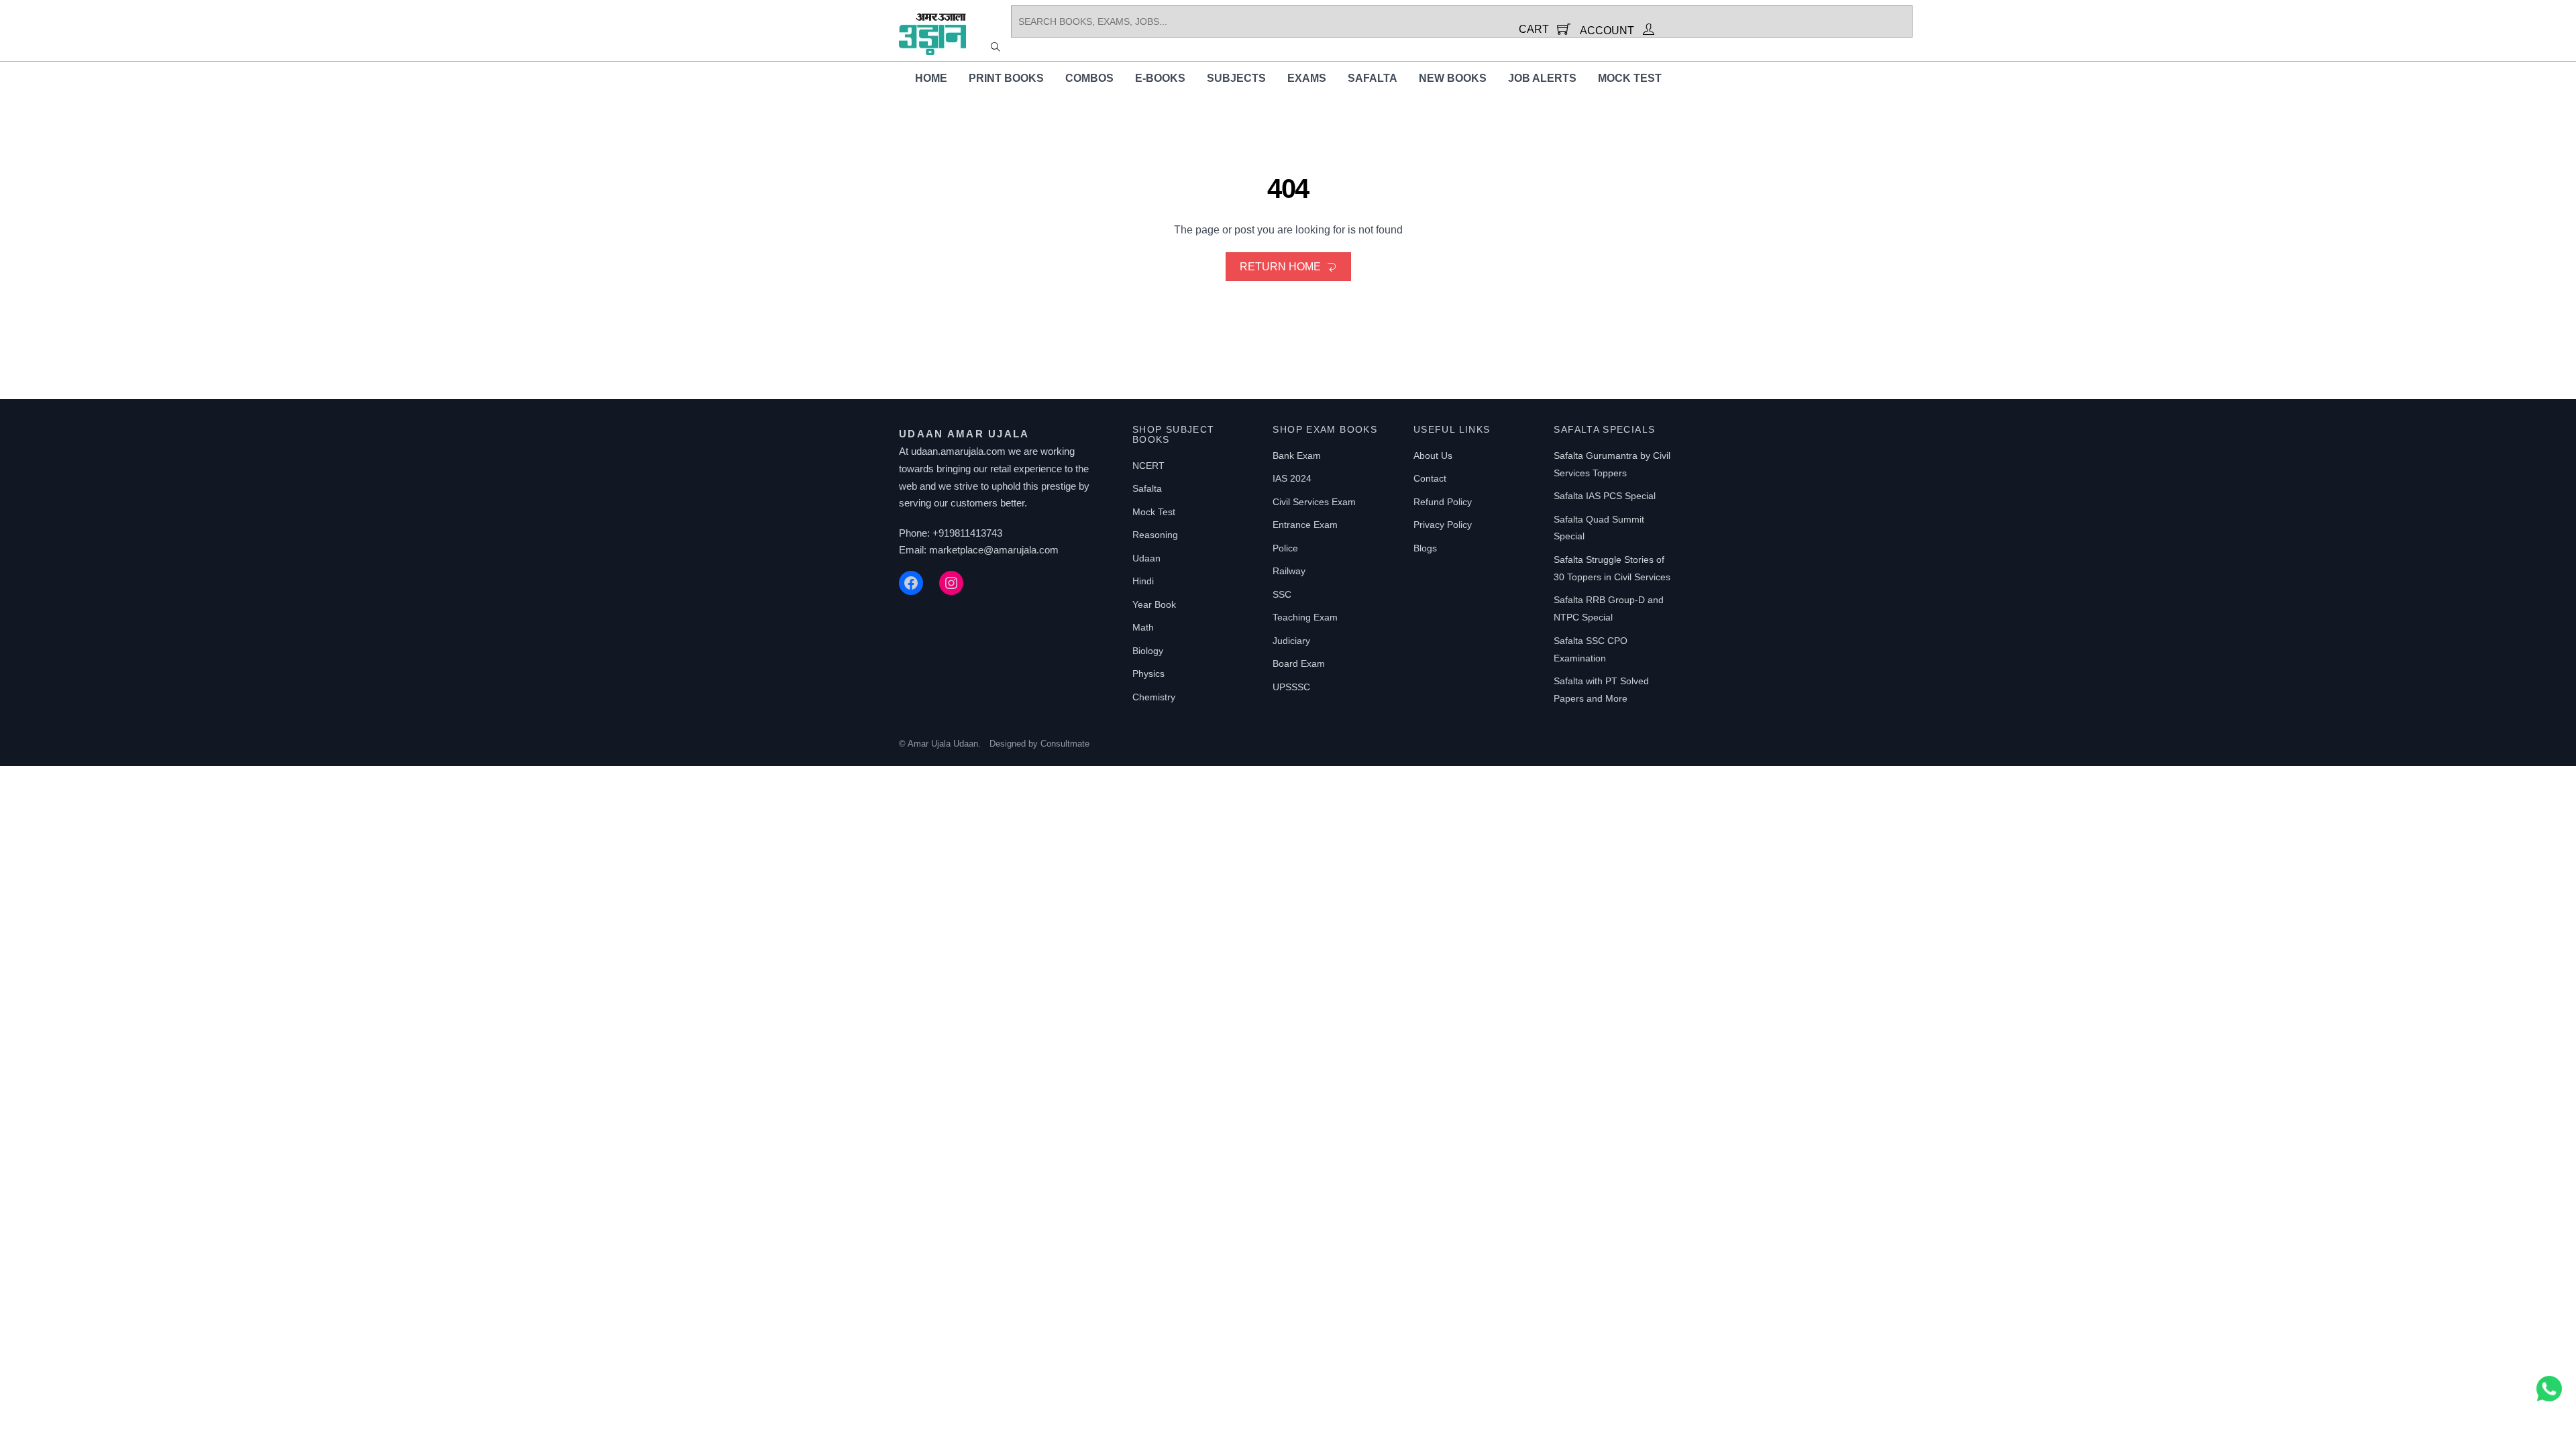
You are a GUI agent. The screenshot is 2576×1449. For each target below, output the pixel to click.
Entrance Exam (1305, 525)
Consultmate (1065, 744)
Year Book (1154, 604)
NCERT (1148, 466)
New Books (1453, 78)
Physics (1148, 674)
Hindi (1143, 581)
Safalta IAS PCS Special (1605, 496)
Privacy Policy (1443, 525)
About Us (1433, 455)
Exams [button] (1307, 78)
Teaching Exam (1305, 617)
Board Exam (1299, 663)
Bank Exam (1297, 455)
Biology (1148, 651)
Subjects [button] (1236, 78)
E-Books (1160, 78)
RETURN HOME (1280, 267)
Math (1143, 627)
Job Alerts (1542, 78)
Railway (1289, 571)
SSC (1282, 594)
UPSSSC (1291, 687)
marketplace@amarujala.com (994, 550)
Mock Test (1630, 78)
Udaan (1146, 558)
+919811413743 (967, 533)
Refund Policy (1443, 502)
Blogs (1425, 548)
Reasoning (1155, 535)
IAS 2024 (1292, 478)
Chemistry (1154, 697)
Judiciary (1291, 641)
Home (931, 78)
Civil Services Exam (1314, 502)
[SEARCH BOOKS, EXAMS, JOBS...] (996, 46)
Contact (1430, 478)
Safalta (1373, 78)
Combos (1089, 78)
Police (1285, 548)
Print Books (1006, 78)
